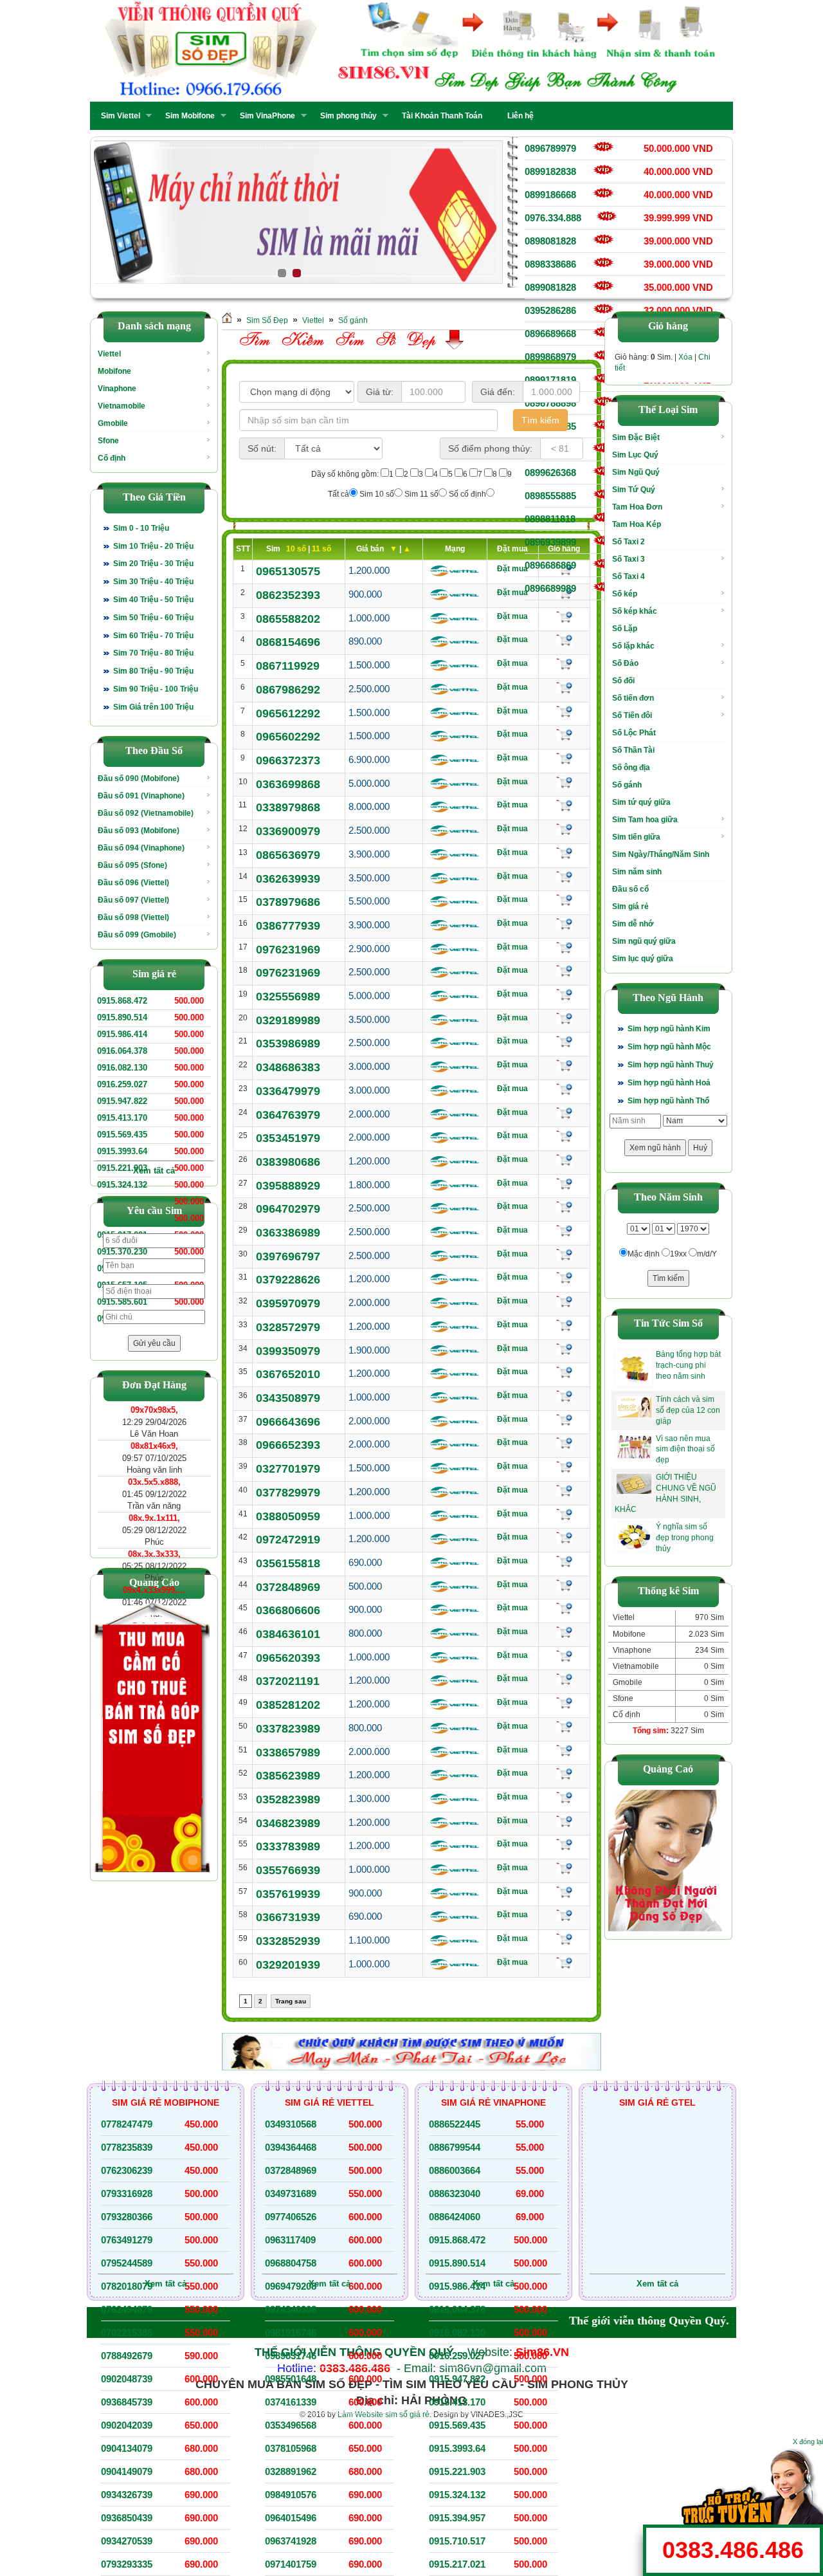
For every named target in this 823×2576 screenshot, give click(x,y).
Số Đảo (625, 663)
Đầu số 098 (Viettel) (133, 917)
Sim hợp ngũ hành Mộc (669, 1047)
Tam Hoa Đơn (637, 507)
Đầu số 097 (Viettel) (133, 900)
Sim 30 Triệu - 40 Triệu (153, 582)
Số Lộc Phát (634, 733)
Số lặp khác (633, 646)
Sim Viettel (117, 116)
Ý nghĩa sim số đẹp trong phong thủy (685, 1538)
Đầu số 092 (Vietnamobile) (146, 813)
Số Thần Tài (633, 750)
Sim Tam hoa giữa (645, 820)
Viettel (109, 354)
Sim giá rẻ (630, 906)
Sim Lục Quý (635, 455)
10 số (297, 549)
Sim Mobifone (186, 116)
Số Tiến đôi (632, 715)
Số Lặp (625, 629)
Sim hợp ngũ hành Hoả (669, 1083)
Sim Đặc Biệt (636, 437)
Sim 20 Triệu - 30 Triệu (153, 564)
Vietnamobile (122, 406)
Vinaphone (117, 389)
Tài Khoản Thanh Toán (442, 116)
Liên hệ (520, 116)
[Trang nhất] (227, 320)
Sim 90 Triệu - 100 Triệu (156, 689)
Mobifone (114, 371)
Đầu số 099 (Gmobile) (137, 935)
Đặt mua (512, 569)
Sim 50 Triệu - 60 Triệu (153, 618)
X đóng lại (808, 2442)
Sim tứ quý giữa (641, 802)
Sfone (108, 441)
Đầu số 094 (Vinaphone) (141, 848)
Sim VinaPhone (264, 116)
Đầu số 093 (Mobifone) (139, 831)
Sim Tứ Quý (634, 490)
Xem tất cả (154, 1171)
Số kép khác (635, 611)
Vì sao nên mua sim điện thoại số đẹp (685, 1449)
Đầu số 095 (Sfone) (132, 865)
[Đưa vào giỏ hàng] (564, 617)
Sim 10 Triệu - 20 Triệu (153, 546)
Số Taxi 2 (629, 542)
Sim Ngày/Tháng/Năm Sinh (661, 854)
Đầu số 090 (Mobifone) (139, 778)
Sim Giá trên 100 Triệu (153, 707)
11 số (321, 549)
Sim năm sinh (637, 872)
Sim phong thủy (345, 116)
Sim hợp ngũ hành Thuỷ (671, 1065)
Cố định (112, 458)
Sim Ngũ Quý (636, 472)
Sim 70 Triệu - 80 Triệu (153, 653)
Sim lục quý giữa (643, 959)
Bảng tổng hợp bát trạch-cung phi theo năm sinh (688, 1365)
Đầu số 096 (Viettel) (133, 883)
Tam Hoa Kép (637, 524)
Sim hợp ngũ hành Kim (669, 1029)
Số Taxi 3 (629, 559)
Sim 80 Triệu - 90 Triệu (153, 671)
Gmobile (113, 423)
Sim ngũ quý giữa (644, 941)
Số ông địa (631, 768)
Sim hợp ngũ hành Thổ (668, 1101)
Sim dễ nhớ (633, 924)
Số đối (623, 681)
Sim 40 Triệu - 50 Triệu (153, 600)
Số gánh (353, 320)
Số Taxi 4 (629, 576)
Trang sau (291, 2001)
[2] (287, 212)
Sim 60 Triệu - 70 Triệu (153, 636)
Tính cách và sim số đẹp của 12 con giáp (688, 1410)
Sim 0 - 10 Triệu (141, 528)
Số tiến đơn (633, 698)
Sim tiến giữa (636, 837)
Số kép (625, 594)
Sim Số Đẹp (267, 320)
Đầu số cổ (630, 889)
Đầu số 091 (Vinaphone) (141, 796)
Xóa (685, 357)
